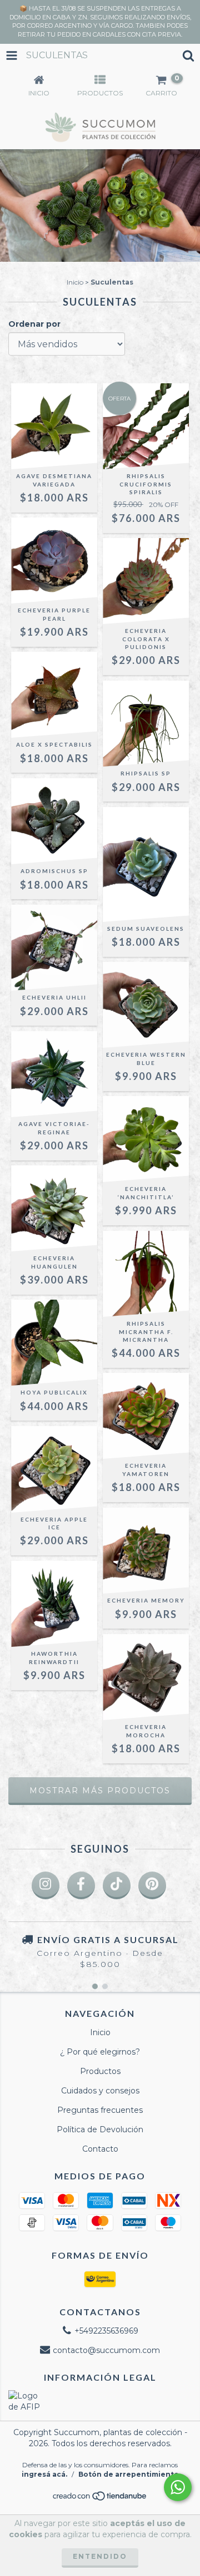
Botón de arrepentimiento (129, 2474)
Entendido (100, 2556)
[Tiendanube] (100, 2499)
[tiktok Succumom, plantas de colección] (117, 1885)
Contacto (100, 2149)
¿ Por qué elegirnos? (100, 2052)
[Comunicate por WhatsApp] (178, 2487)
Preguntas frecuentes (100, 2110)
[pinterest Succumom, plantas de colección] (152, 1885)
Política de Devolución (100, 2129)
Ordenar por (34, 324)
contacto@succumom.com (106, 2350)
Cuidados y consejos (100, 2091)
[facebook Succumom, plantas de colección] (81, 1885)
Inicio (75, 282)
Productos (100, 2071)
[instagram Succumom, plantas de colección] (46, 1885)
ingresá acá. (44, 2474)
